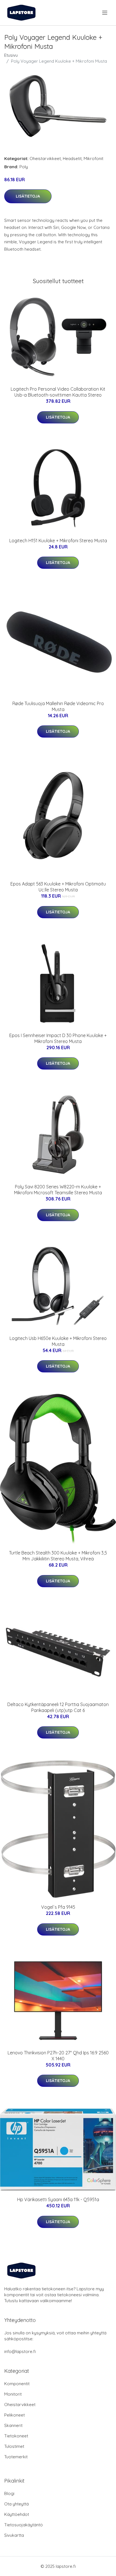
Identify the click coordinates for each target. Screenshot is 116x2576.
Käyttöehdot (17, 2514)
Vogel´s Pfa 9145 (58, 1907)
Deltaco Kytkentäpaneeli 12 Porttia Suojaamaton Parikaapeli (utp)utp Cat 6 (58, 1707)
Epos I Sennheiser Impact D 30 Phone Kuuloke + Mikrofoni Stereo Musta (58, 1038)
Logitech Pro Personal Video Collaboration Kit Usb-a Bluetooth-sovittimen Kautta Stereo (58, 392)
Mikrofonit (93, 158)
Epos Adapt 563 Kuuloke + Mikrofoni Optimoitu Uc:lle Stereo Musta (58, 887)
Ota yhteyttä (16, 2504)
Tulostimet (14, 2446)
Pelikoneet (14, 2415)
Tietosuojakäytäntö (24, 2525)
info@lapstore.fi (20, 2351)
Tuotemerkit (16, 2457)
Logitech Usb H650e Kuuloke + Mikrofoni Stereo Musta (58, 1341)
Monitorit (13, 2394)
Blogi (9, 2493)
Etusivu (11, 55)
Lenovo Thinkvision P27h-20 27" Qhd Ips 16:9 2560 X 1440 (58, 2056)
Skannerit (13, 2425)
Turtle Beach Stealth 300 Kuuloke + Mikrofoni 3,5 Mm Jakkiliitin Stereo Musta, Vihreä (58, 1556)
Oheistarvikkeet (45, 158)
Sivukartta (14, 2535)
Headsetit (72, 158)
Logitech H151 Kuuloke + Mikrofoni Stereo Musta (58, 541)
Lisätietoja (28, 196)
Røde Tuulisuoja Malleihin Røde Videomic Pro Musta (58, 706)
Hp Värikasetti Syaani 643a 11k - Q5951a (58, 2199)
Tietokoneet (16, 2436)
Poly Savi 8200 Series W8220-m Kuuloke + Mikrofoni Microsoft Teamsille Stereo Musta (58, 1190)
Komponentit (17, 2384)
